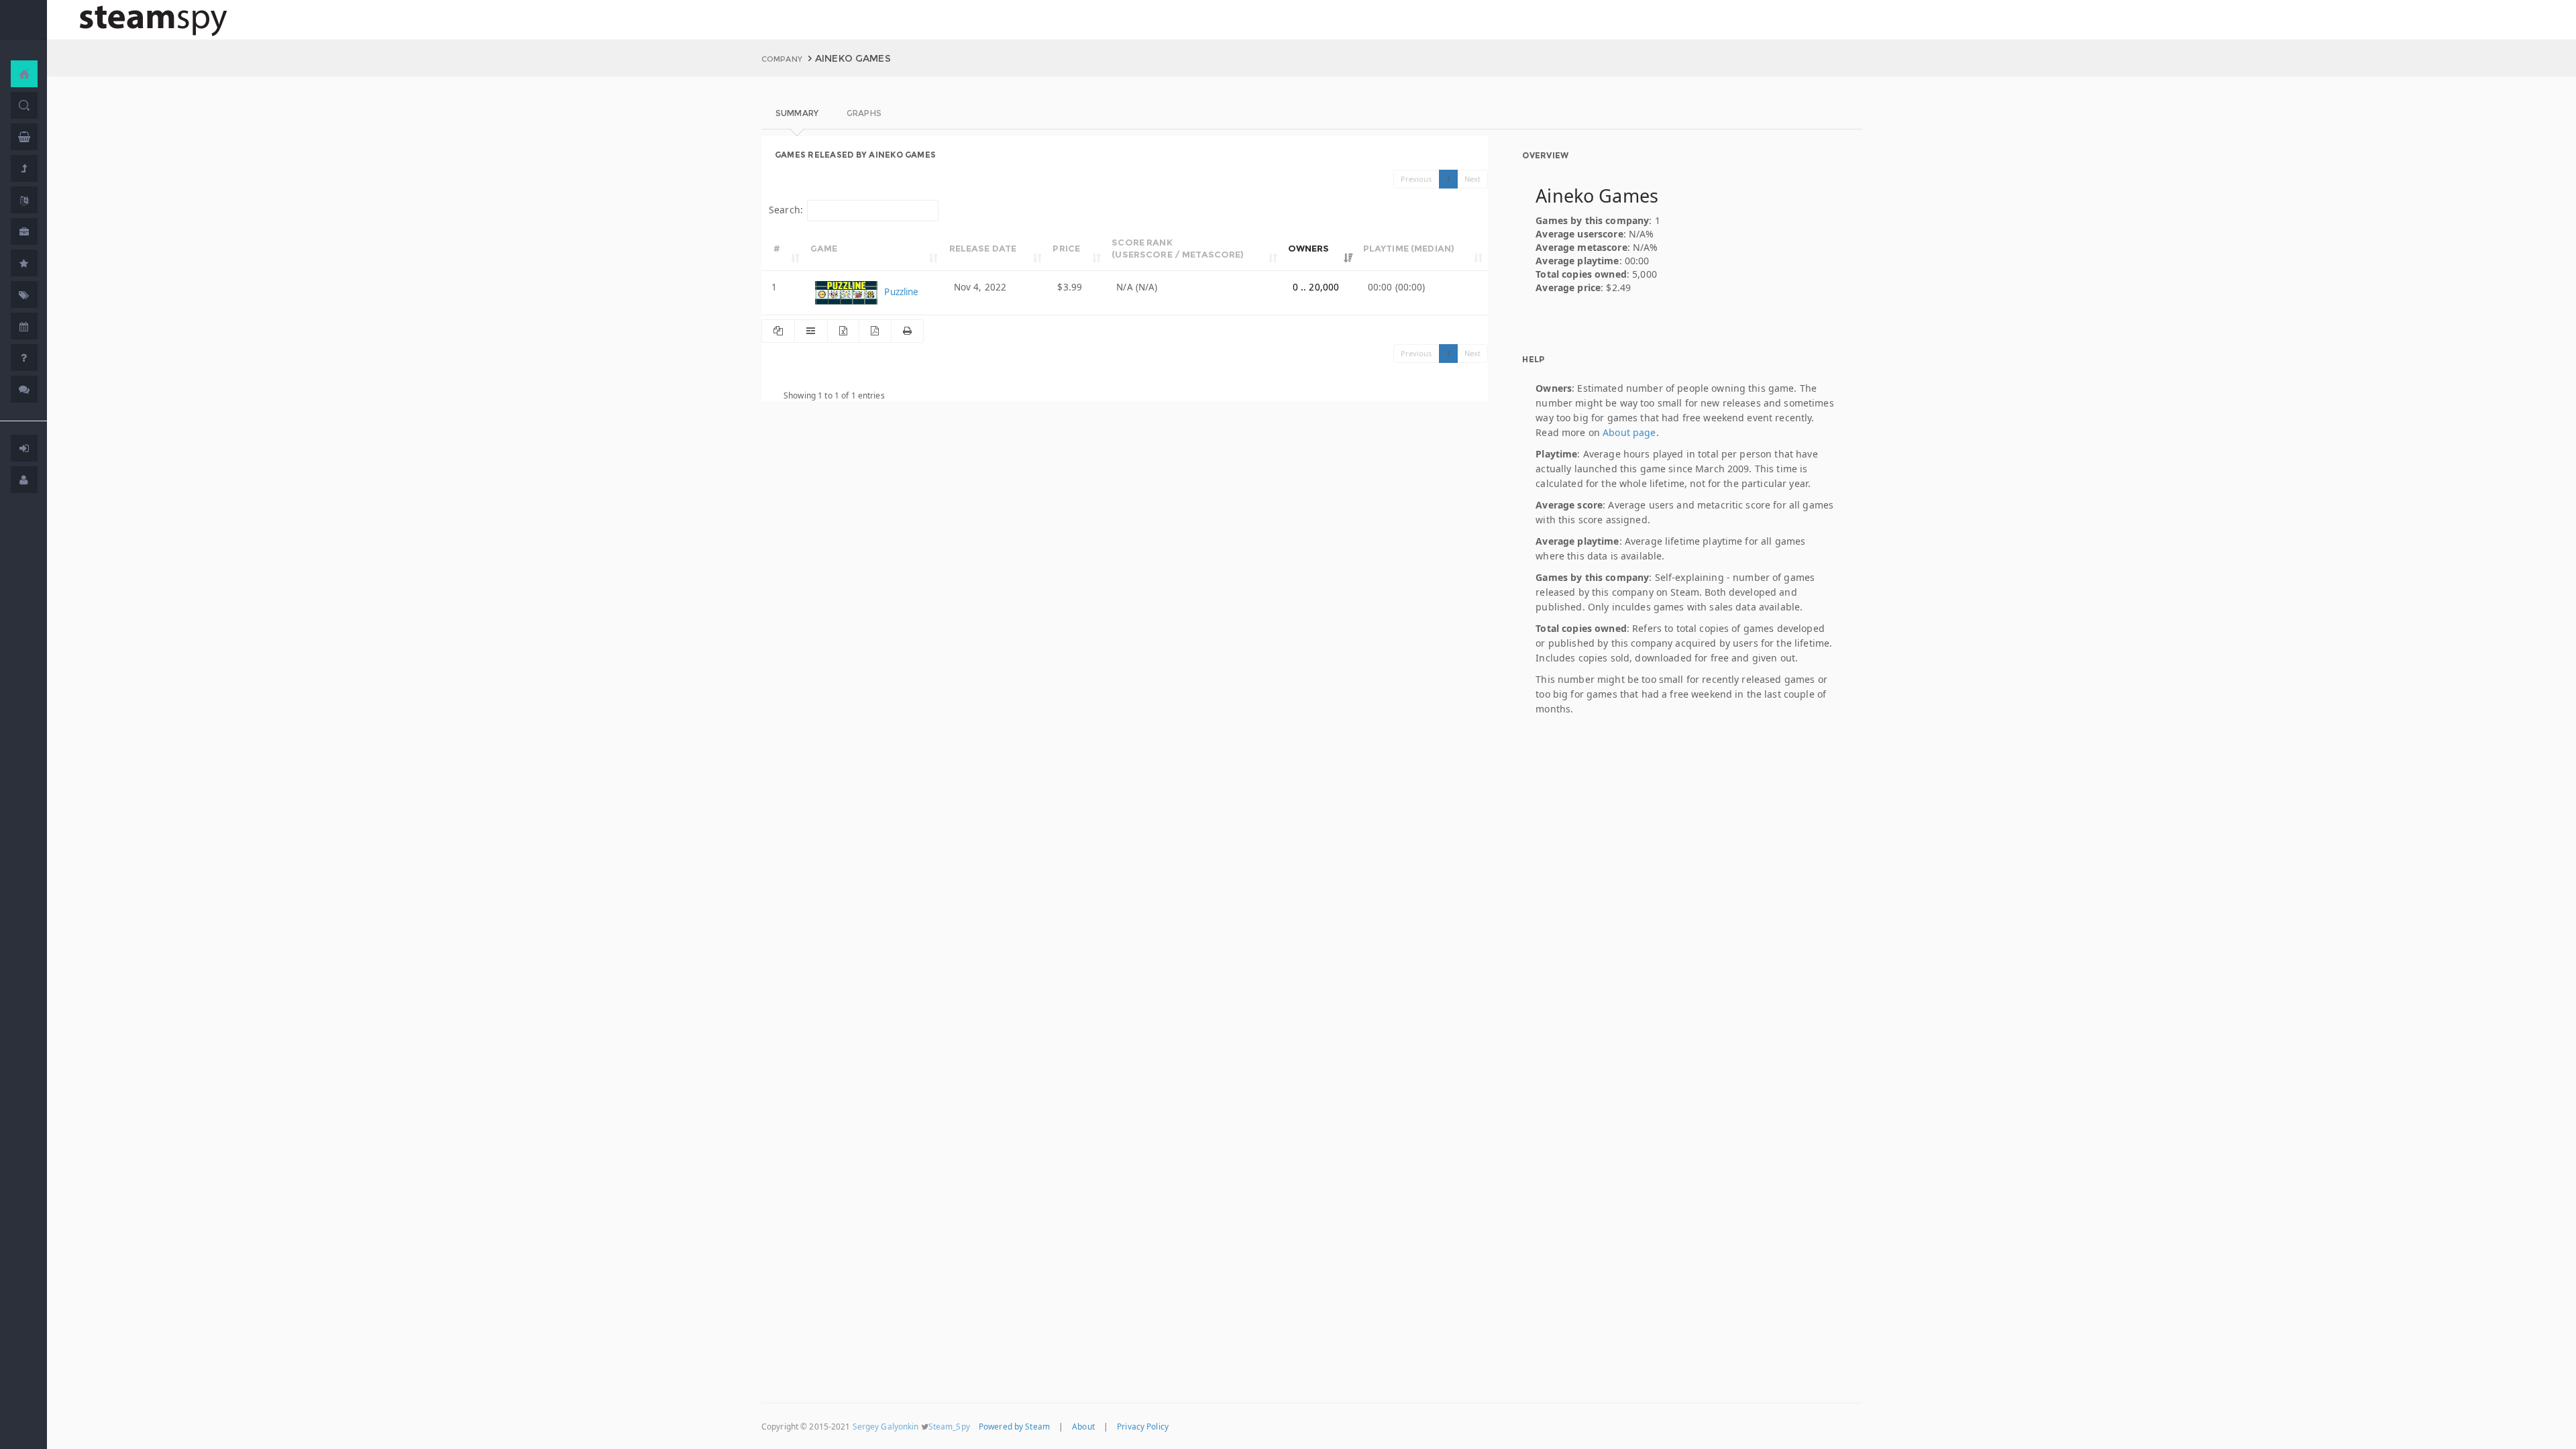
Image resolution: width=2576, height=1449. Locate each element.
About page (1629, 432)
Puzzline (900, 292)
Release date (983, 248)
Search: (786, 210)
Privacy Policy (1143, 1426)
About (1083, 1426)
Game (824, 248)
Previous (1416, 179)
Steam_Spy (949, 1426)
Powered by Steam (1014, 1426)
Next (1473, 179)
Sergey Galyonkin (886, 1426)
